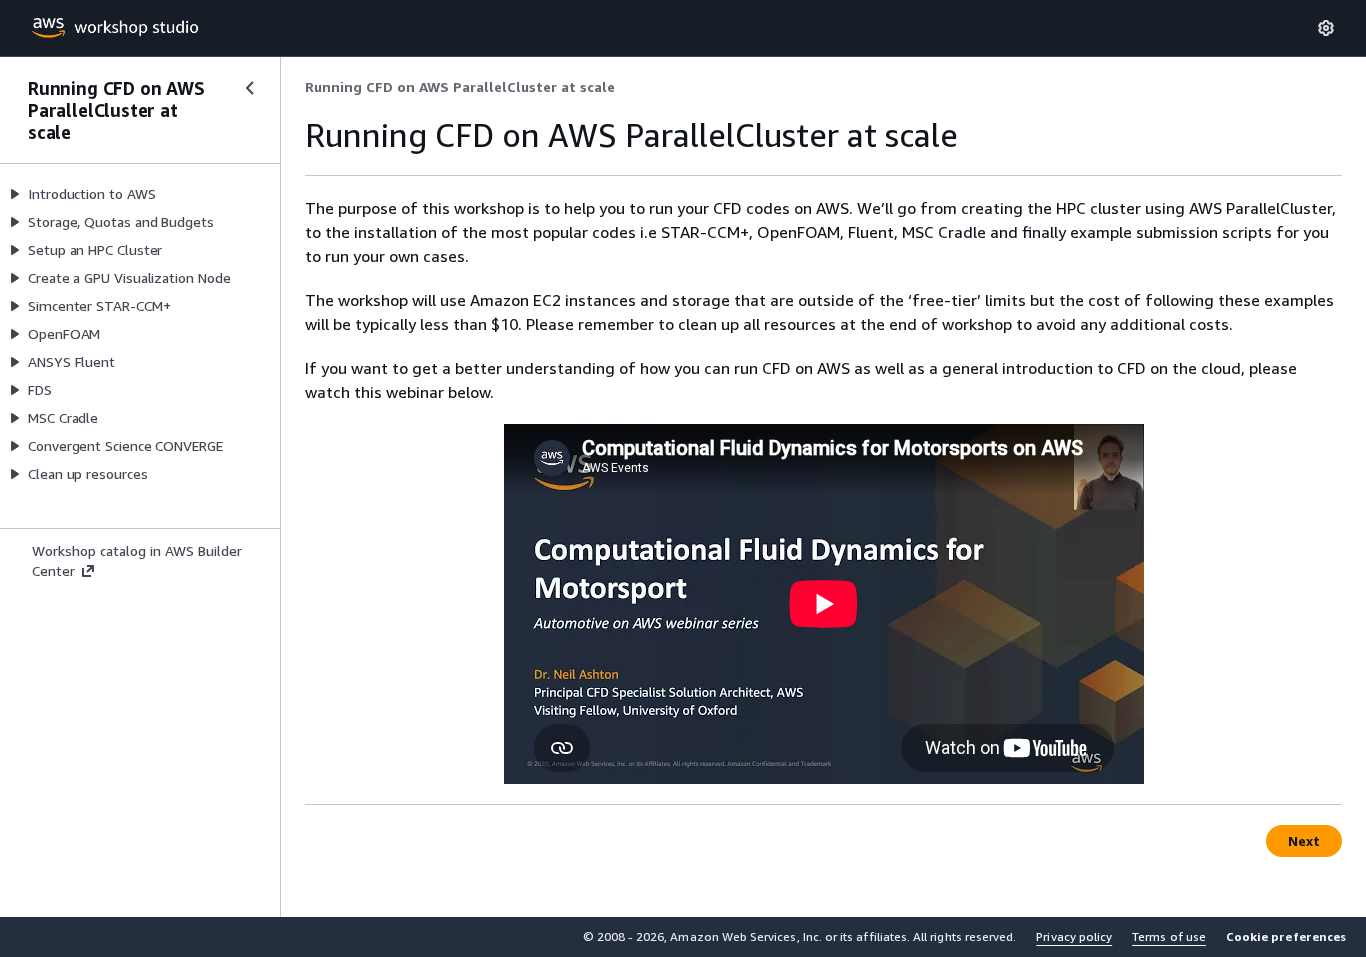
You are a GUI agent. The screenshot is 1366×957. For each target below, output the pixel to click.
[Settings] (1326, 28)
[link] (460, 87)
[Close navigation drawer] (250, 88)
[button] (1286, 937)
